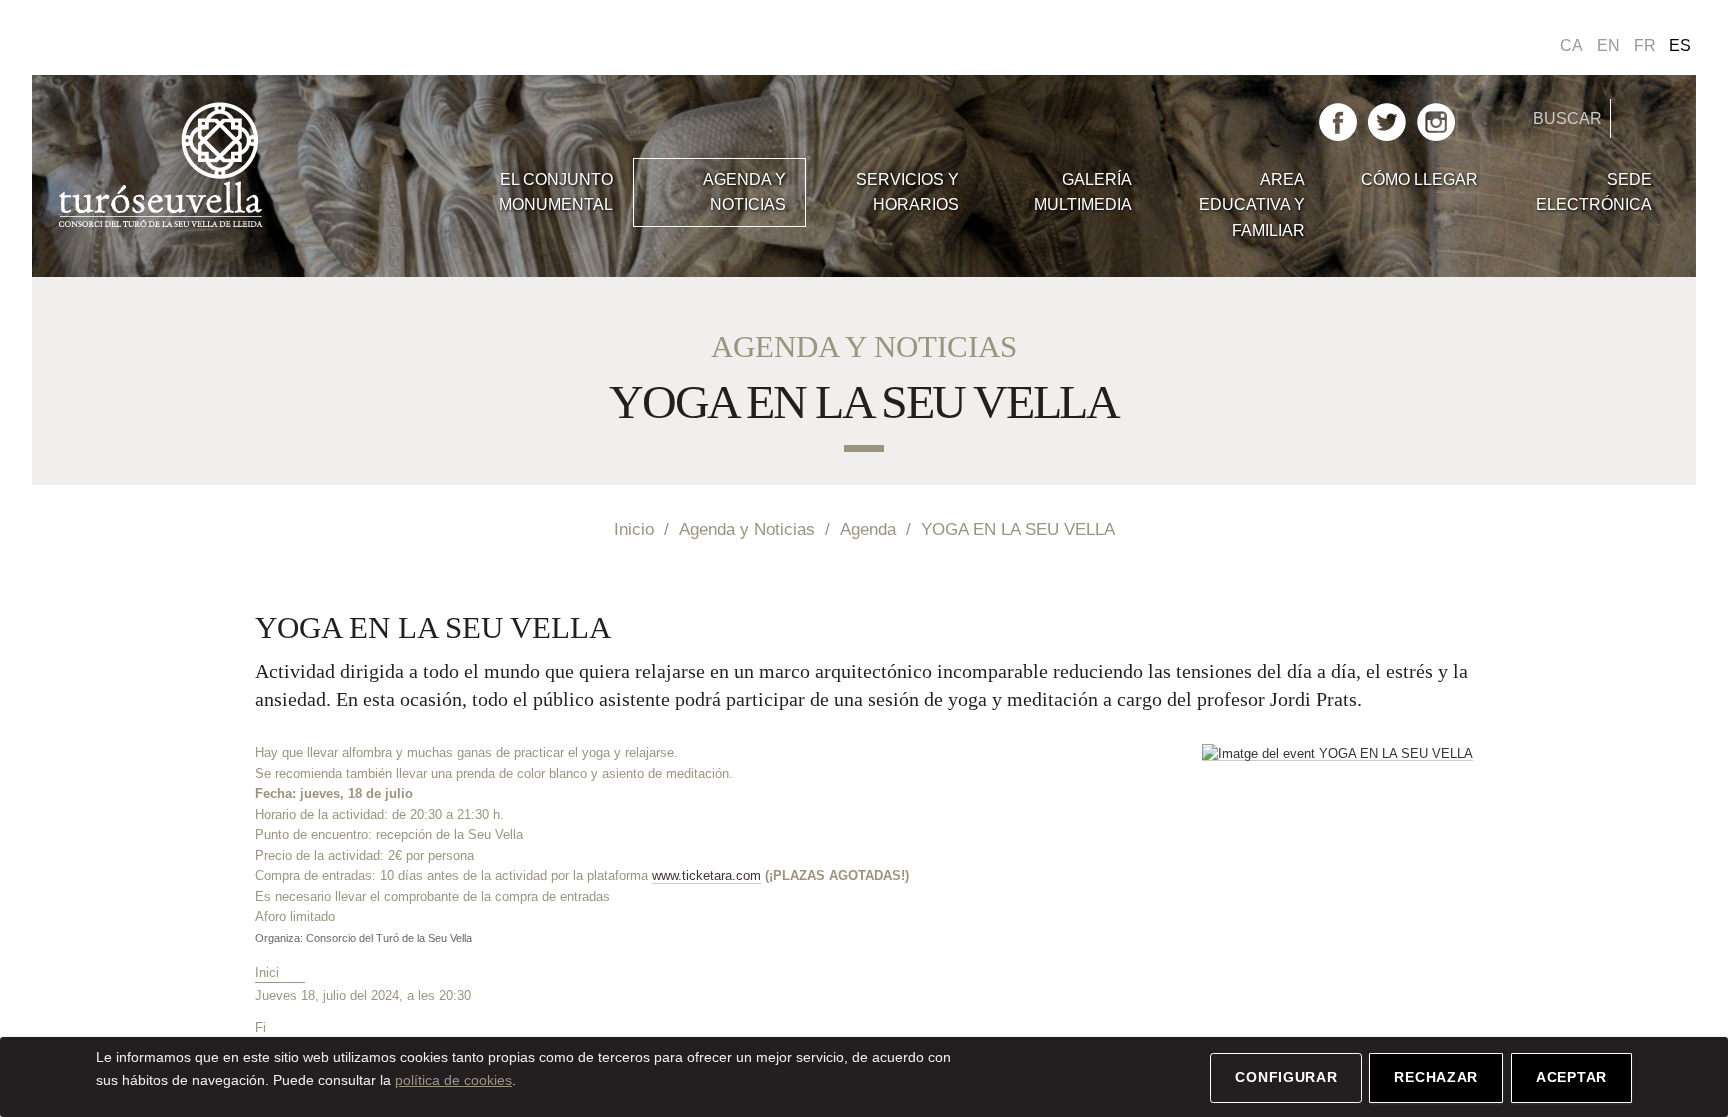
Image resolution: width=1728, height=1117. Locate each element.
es (1680, 45)
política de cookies (453, 1080)
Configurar (1286, 1077)
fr (1645, 45)
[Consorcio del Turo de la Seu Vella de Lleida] (258, 166)
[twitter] (1387, 120)
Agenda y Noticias (747, 529)
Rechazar (1436, 1077)
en (1608, 45)
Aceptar (1571, 1077)
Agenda (868, 529)
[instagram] (1436, 120)
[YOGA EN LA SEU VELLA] (1337, 753)
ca (1571, 45)
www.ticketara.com (706, 875)
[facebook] (1338, 120)
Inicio (634, 529)
